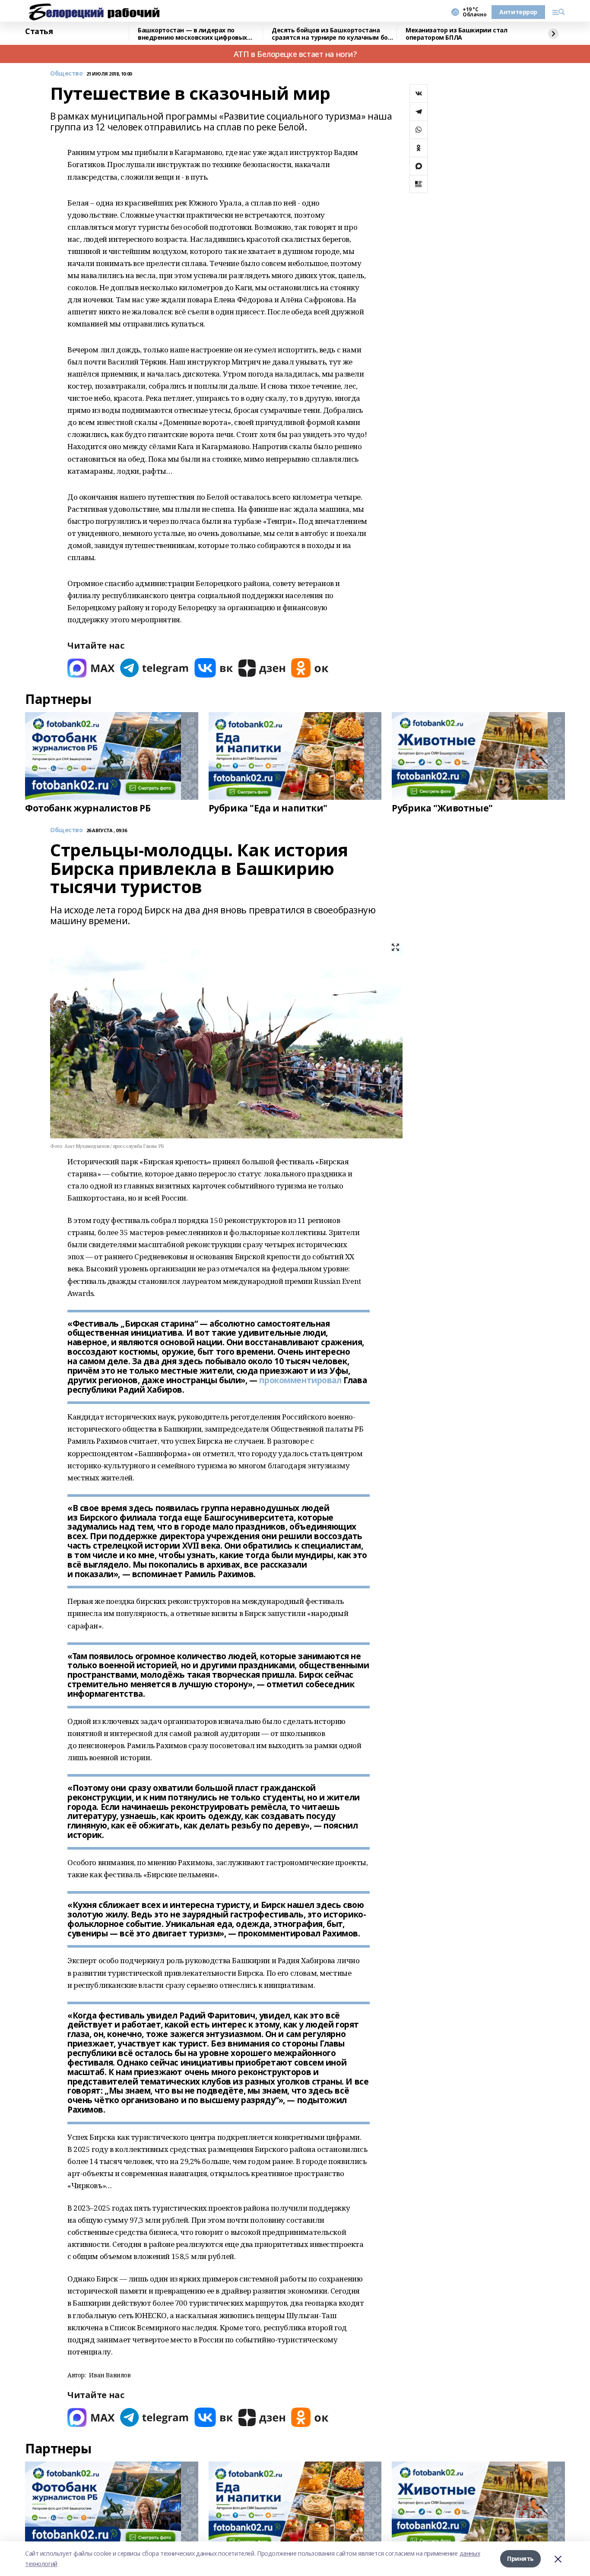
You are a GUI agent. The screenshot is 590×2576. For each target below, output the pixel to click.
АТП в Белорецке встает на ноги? (295, 54)
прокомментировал (300, 1380)
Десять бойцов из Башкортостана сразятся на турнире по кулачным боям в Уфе (334, 34)
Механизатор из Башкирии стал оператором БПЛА (456, 34)
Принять (520, 2559)
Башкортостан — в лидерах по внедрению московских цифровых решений (192, 34)
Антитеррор (518, 12)
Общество (67, 74)
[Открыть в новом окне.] (91, 668)
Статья (39, 32)
